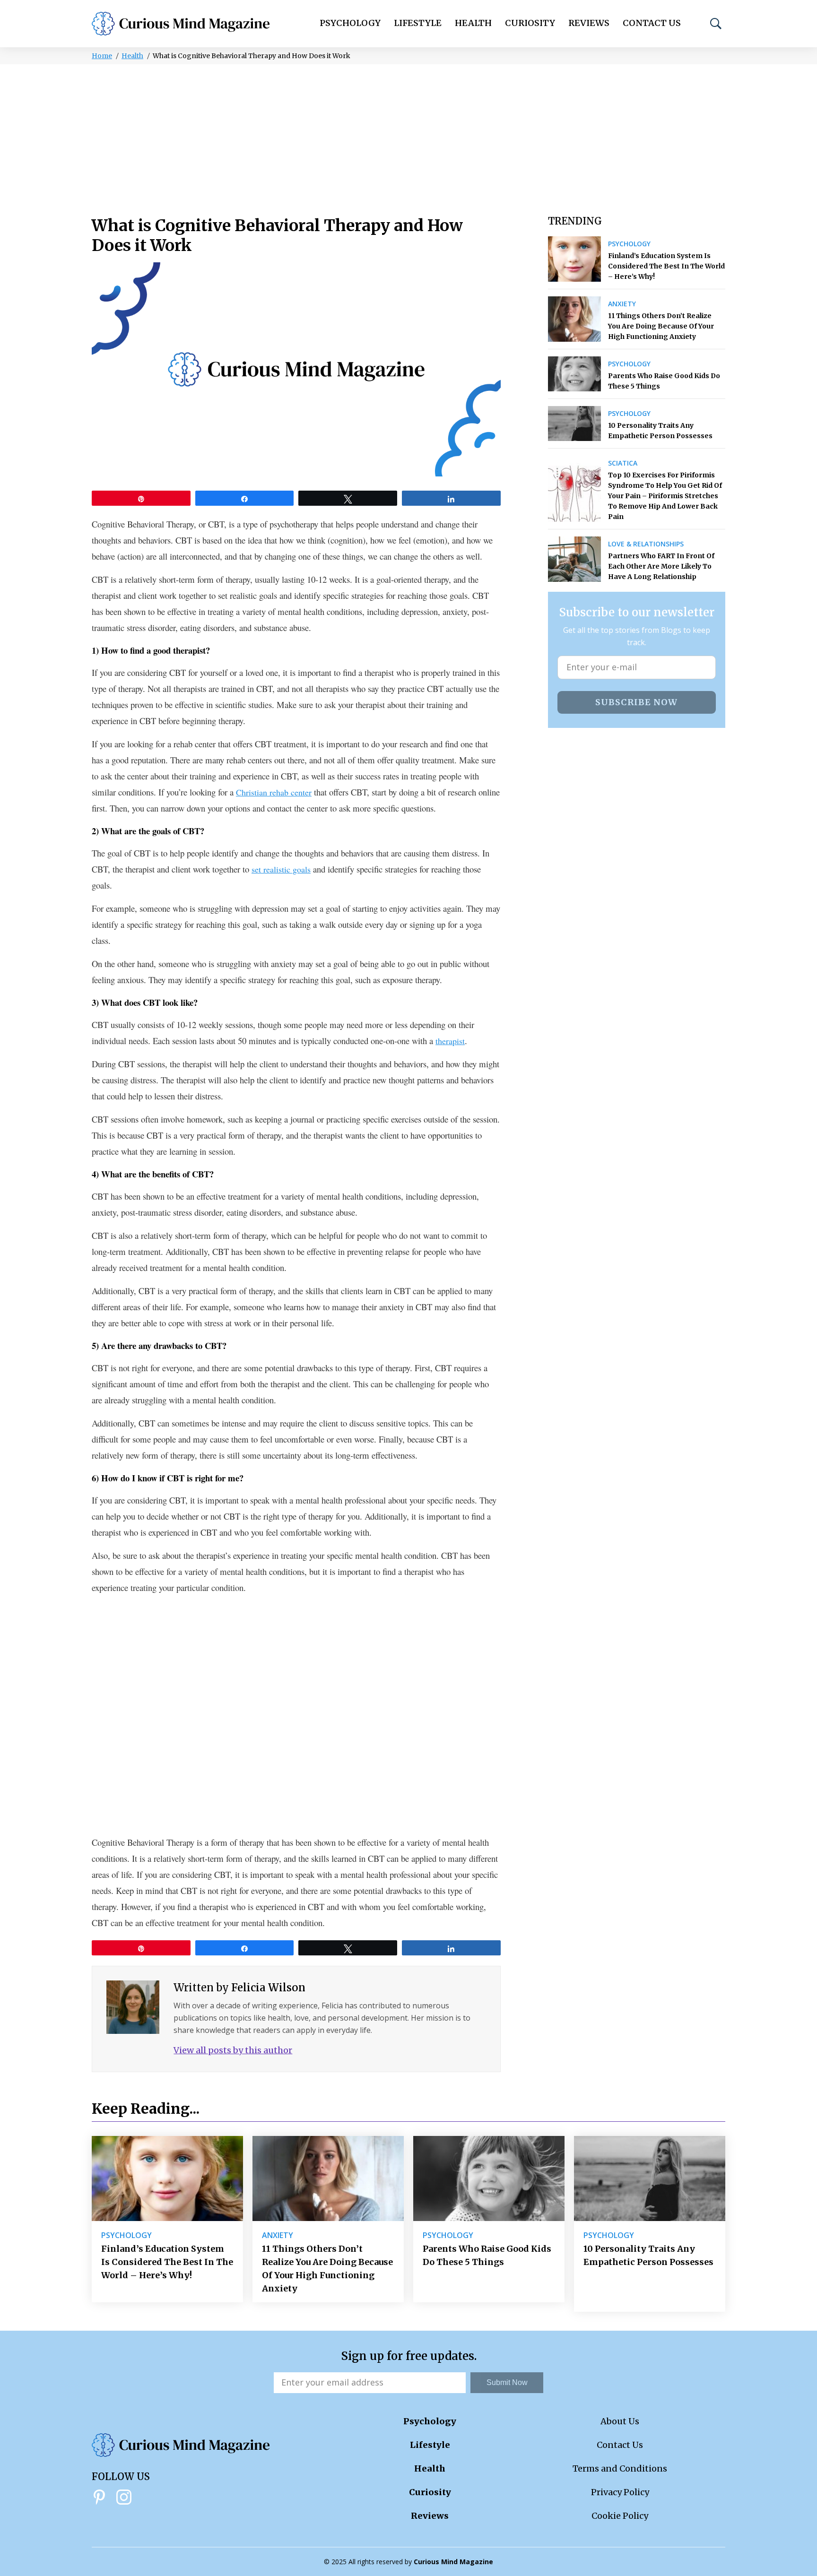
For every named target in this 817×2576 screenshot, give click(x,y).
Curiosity (530, 23)
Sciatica (623, 463)
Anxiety (622, 304)
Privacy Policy (620, 2492)
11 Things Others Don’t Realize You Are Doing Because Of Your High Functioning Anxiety (661, 326)
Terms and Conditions (620, 2468)
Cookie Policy (620, 2516)
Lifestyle (418, 23)
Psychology (350, 23)
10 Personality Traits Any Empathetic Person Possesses (660, 431)
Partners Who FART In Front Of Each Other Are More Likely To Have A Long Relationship (661, 566)
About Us (620, 2421)
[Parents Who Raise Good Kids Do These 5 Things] (575, 374)
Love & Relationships (646, 544)
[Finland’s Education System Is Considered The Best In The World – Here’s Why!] (575, 259)
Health (473, 23)
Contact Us (652, 23)
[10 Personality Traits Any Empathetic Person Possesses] (575, 424)
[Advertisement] (408, 135)
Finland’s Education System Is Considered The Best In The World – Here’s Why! (666, 266)
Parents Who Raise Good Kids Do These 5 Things (664, 381)
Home (102, 56)
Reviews (589, 23)
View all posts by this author (233, 2050)
